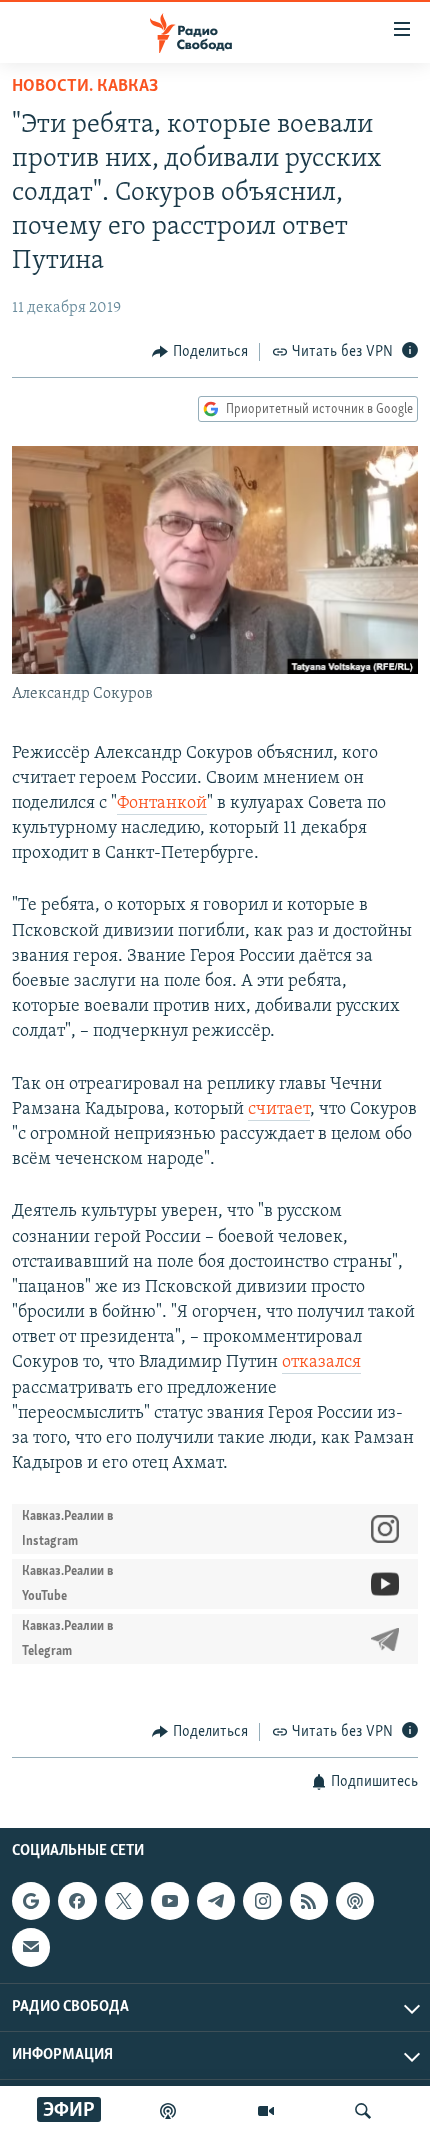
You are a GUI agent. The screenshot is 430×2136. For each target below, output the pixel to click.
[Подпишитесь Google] (31, 1901)
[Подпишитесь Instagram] (262, 1901)
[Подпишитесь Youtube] (170, 1901)
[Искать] (363, 2111)
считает (279, 1110)
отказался (321, 1363)
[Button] (200, 352)
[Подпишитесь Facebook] (77, 1901)
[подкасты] (168, 2111)
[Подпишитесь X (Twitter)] (124, 1901)
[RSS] (309, 1901)
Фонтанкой (162, 804)
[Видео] (266, 2111)
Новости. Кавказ (85, 87)
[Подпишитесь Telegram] (216, 1901)
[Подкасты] (355, 1901)
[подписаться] (31, 1947)
